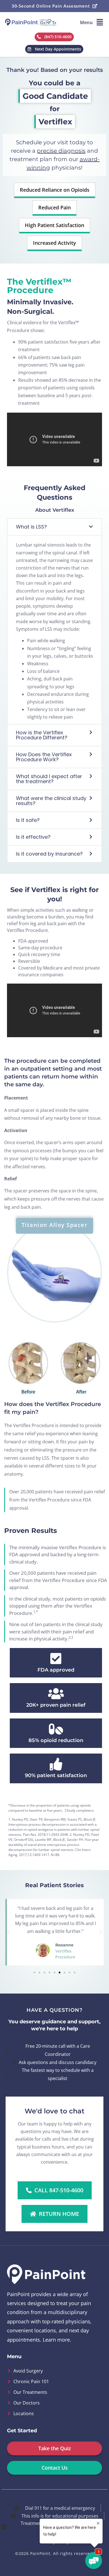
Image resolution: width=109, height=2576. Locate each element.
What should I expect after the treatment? (49, 779)
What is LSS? (31, 527)
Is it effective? (33, 837)
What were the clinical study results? (51, 801)
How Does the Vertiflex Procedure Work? (44, 757)
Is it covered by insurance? (49, 854)
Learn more (56, 2340)
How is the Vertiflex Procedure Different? (42, 735)
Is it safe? (28, 820)
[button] (92, 22)
